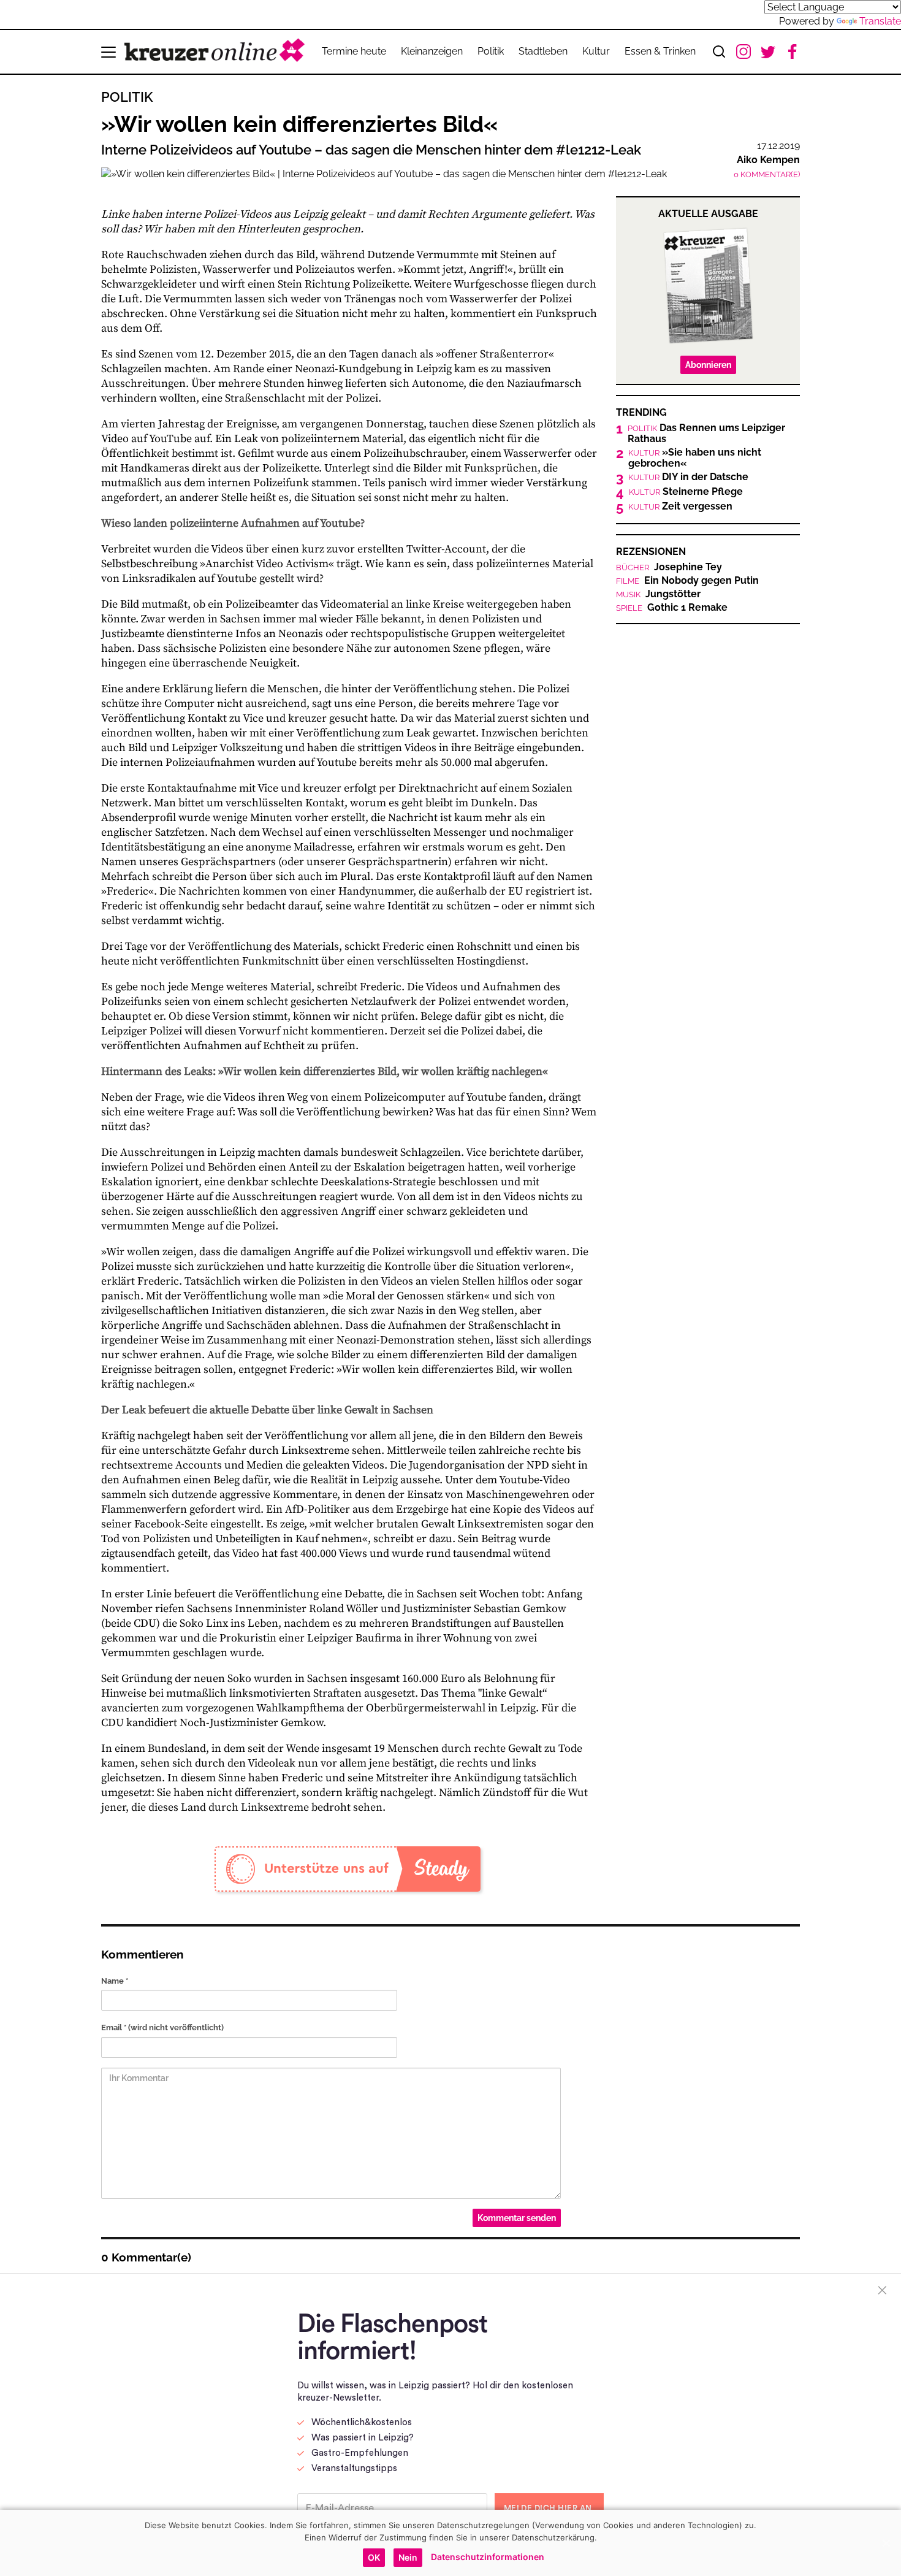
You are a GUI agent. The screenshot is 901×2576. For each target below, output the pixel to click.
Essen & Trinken (660, 51)
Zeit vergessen (680, 506)
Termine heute (354, 51)
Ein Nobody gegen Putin (687, 581)
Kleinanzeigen (432, 51)
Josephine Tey (669, 567)
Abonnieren (708, 365)
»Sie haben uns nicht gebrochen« (695, 458)
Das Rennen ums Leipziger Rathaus (706, 434)
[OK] (886, 2543)
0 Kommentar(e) (767, 174)
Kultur (596, 51)
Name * (115, 1981)
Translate (880, 21)
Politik (491, 51)
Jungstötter (658, 594)
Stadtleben (543, 51)
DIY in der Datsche (688, 477)
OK (374, 2557)
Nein (408, 2557)
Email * (162, 2028)
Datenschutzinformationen (488, 2557)
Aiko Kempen (768, 160)
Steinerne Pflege (686, 492)
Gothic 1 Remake (672, 608)
